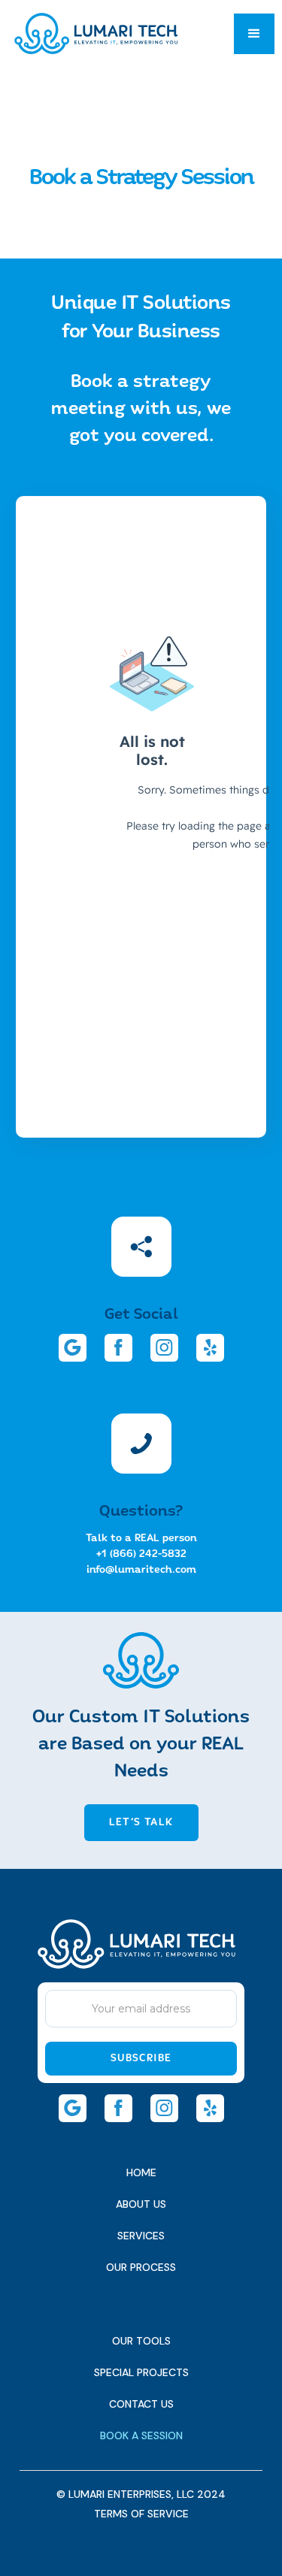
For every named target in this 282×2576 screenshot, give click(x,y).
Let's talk (141, 1822)
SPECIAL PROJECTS (141, 2372)
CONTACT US (141, 2404)
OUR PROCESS (141, 2267)
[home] (96, 33)
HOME (141, 2172)
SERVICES (141, 2236)
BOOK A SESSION (141, 2435)
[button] (254, 34)
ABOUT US (141, 2204)
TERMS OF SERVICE (141, 2514)
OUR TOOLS (141, 2341)
